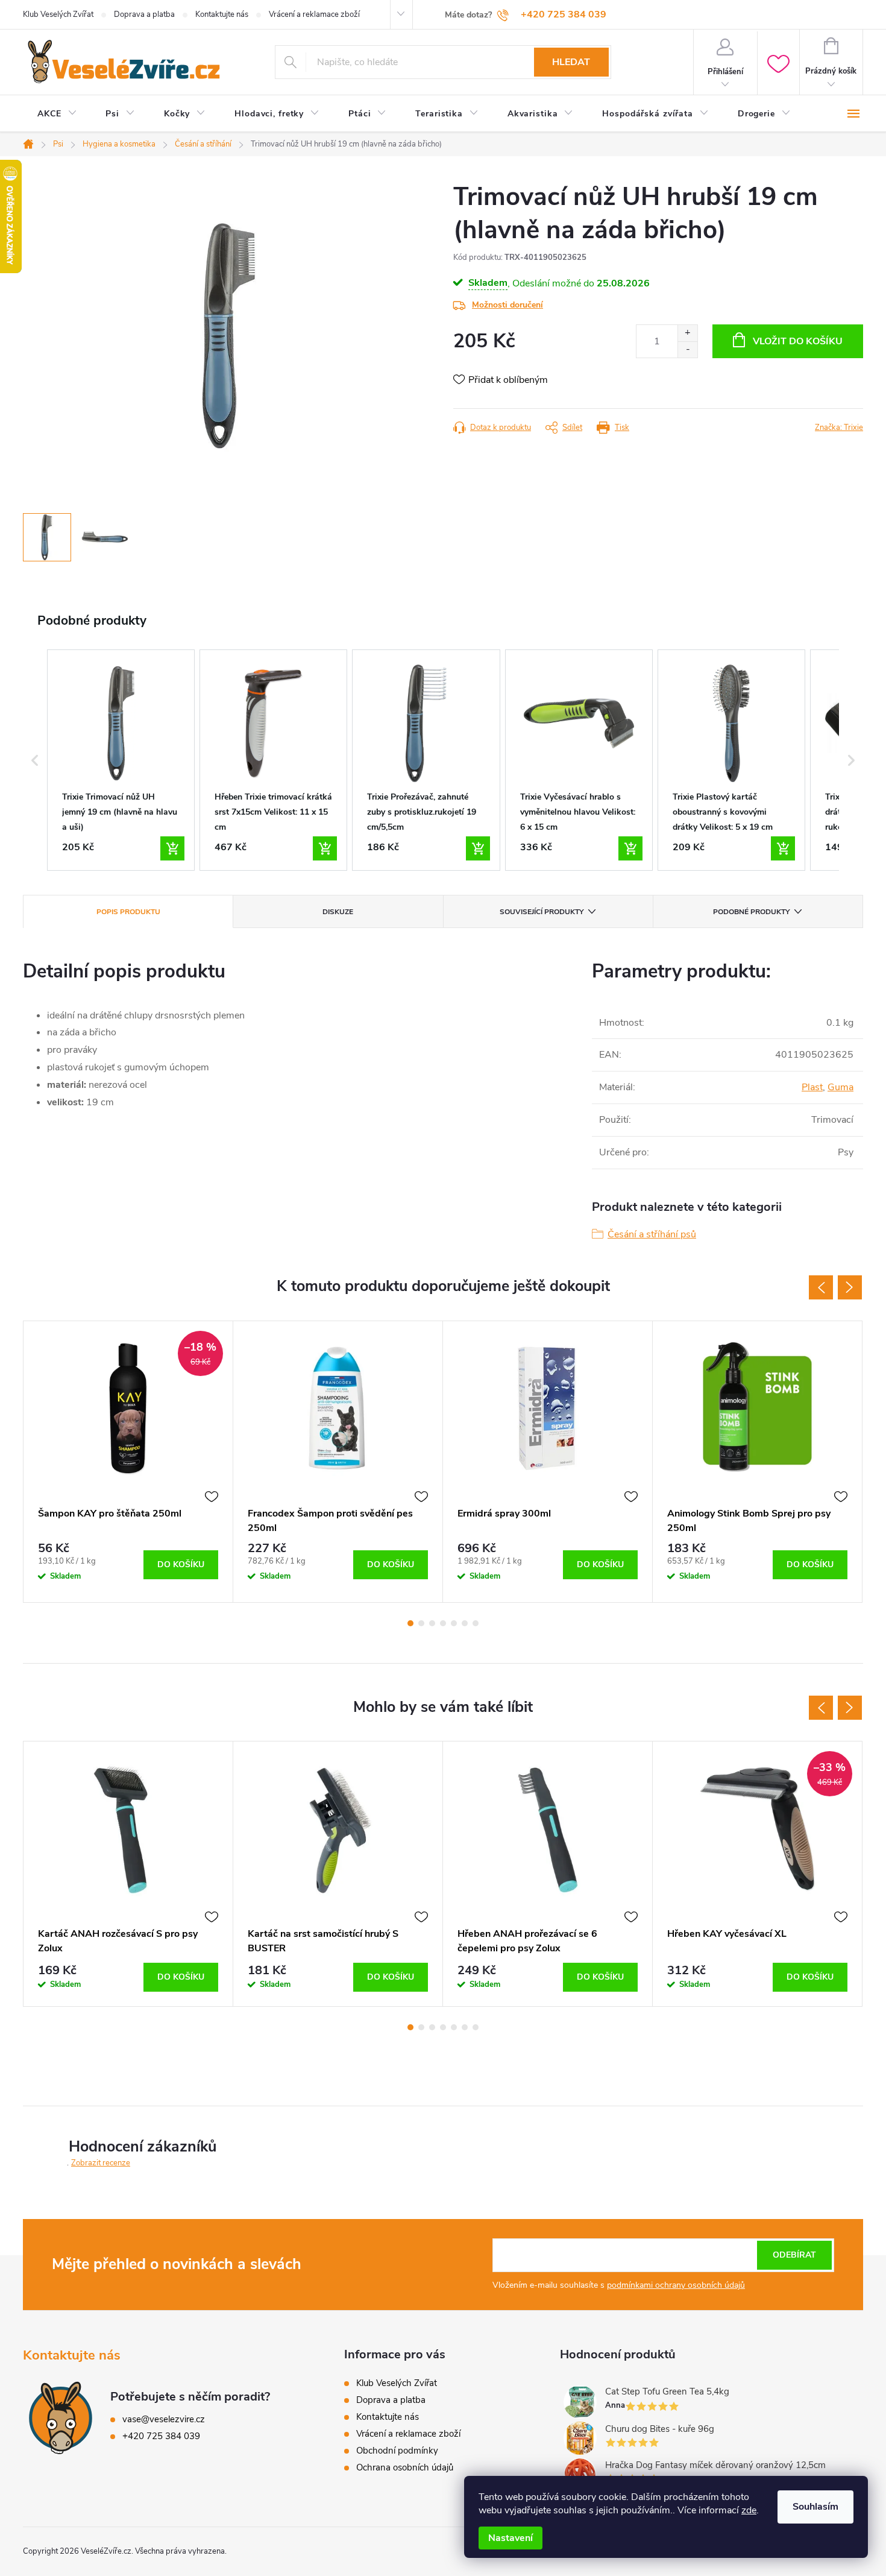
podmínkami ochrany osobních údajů (676, 2285)
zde (749, 2510)
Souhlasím (815, 2507)
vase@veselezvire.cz (164, 2419)
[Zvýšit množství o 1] (687, 333)
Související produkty (542, 912)
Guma (840, 1087)
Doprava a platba (144, 14)
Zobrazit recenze (101, 2163)
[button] (35, 760)
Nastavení (511, 2538)
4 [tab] (443, 1623)
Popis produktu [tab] (128, 912)
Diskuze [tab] (338, 912)
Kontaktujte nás (222, 14)
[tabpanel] (128, 1462)
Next (850, 1287)
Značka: (839, 428)
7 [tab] (476, 1623)
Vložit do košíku (798, 341)
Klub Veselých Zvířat (58, 14)
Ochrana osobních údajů (405, 2467)
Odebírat (794, 2255)
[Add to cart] (172, 848)
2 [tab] (421, 1623)
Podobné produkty (751, 912)
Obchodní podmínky (397, 2451)
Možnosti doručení (507, 305)
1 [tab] (410, 1623)
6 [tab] (465, 1623)
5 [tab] (454, 1623)
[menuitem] (57, 114)
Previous (821, 1287)
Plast (812, 1087)
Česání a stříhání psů (652, 1234)
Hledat (571, 62)
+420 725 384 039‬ (161, 2436)
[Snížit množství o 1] (687, 349)
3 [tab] (432, 1623)
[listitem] (121, 760)
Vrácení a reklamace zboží (314, 14)
